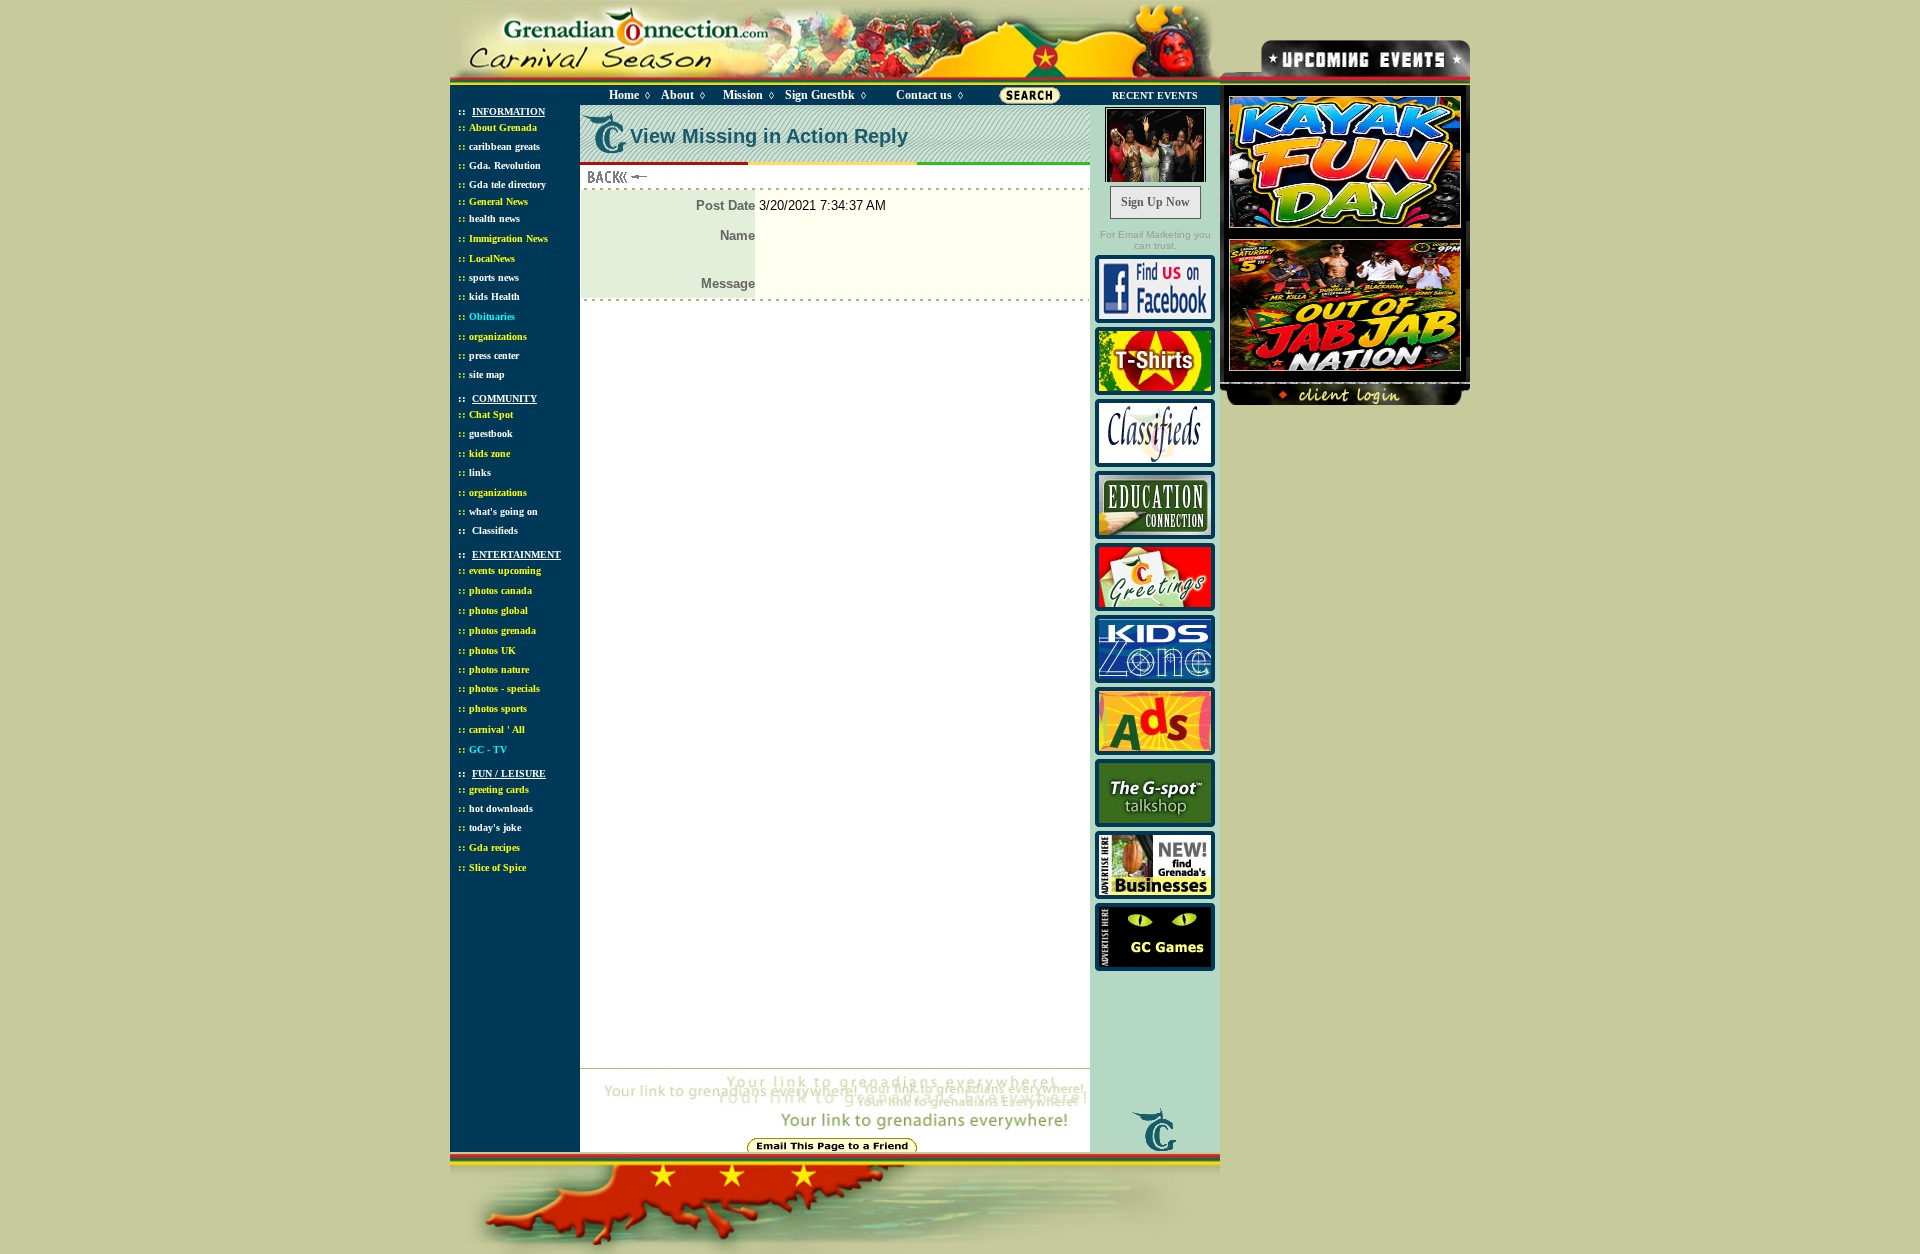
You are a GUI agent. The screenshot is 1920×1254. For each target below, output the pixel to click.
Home (624, 95)
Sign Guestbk (824, 95)
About (677, 95)
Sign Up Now (1155, 202)
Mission (743, 95)
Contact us (924, 95)
